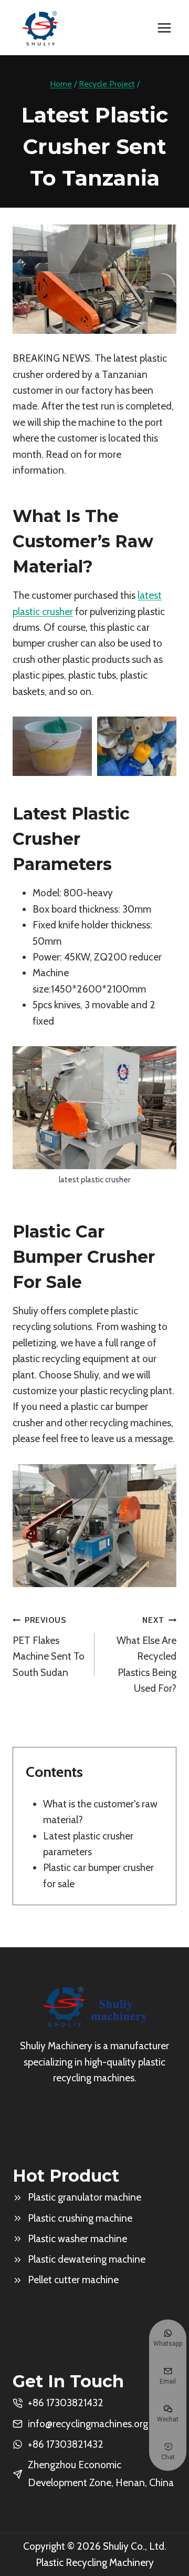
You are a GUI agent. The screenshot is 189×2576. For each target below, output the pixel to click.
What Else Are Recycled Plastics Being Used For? (146, 1655)
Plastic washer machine (77, 2239)
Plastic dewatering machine (87, 2259)
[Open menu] (164, 28)
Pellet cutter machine (73, 2280)
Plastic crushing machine (80, 2218)
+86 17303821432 (66, 2444)
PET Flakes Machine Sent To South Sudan (49, 1647)
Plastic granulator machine (85, 2197)
